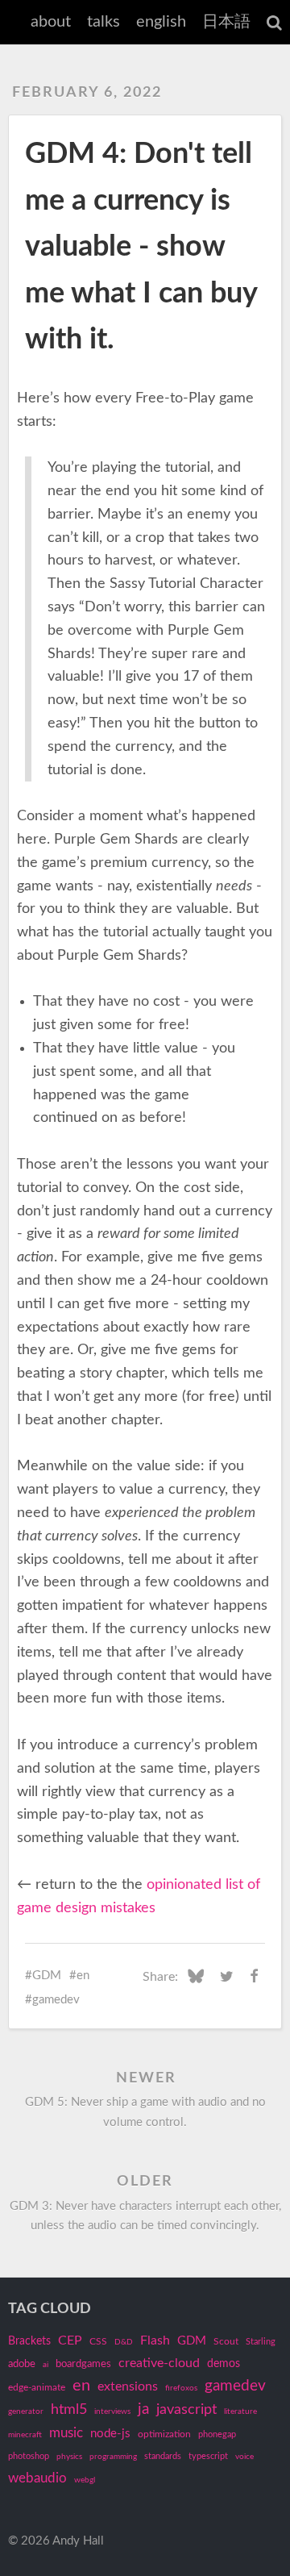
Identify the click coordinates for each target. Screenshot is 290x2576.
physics (69, 2457)
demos (224, 2364)
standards (163, 2456)
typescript (208, 2456)
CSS (98, 2342)
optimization (164, 2434)
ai (46, 2365)
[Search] (274, 22)
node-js (110, 2434)
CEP (70, 2340)
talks (104, 22)
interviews (112, 2411)
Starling (261, 2342)
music (66, 2433)
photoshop (29, 2456)
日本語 (226, 22)
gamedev (56, 2000)
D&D (124, 2342)
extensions (128, 2386)
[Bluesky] (196, 1977)
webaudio (37, 2478)
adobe (22, 2364)
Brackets (29, 2341)
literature (240, 2411)
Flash (155, 2340)
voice (244, 2457)
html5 (69, 2409)
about (51, 22)
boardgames (83, 2364)
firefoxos (181, 2388)
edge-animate (37, 2388)
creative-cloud (159, 2363)
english (161, 22)
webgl (85, 2480)
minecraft (25, 2435)
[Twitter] (227, 1977)
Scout (226, 2341)
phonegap (217, 2434)
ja (143, 2409)
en (83, 1976)
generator (26, 2411)
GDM (47, 1976)
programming (113, 2457)
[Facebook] (254, 1977)
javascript (186, 2409)
